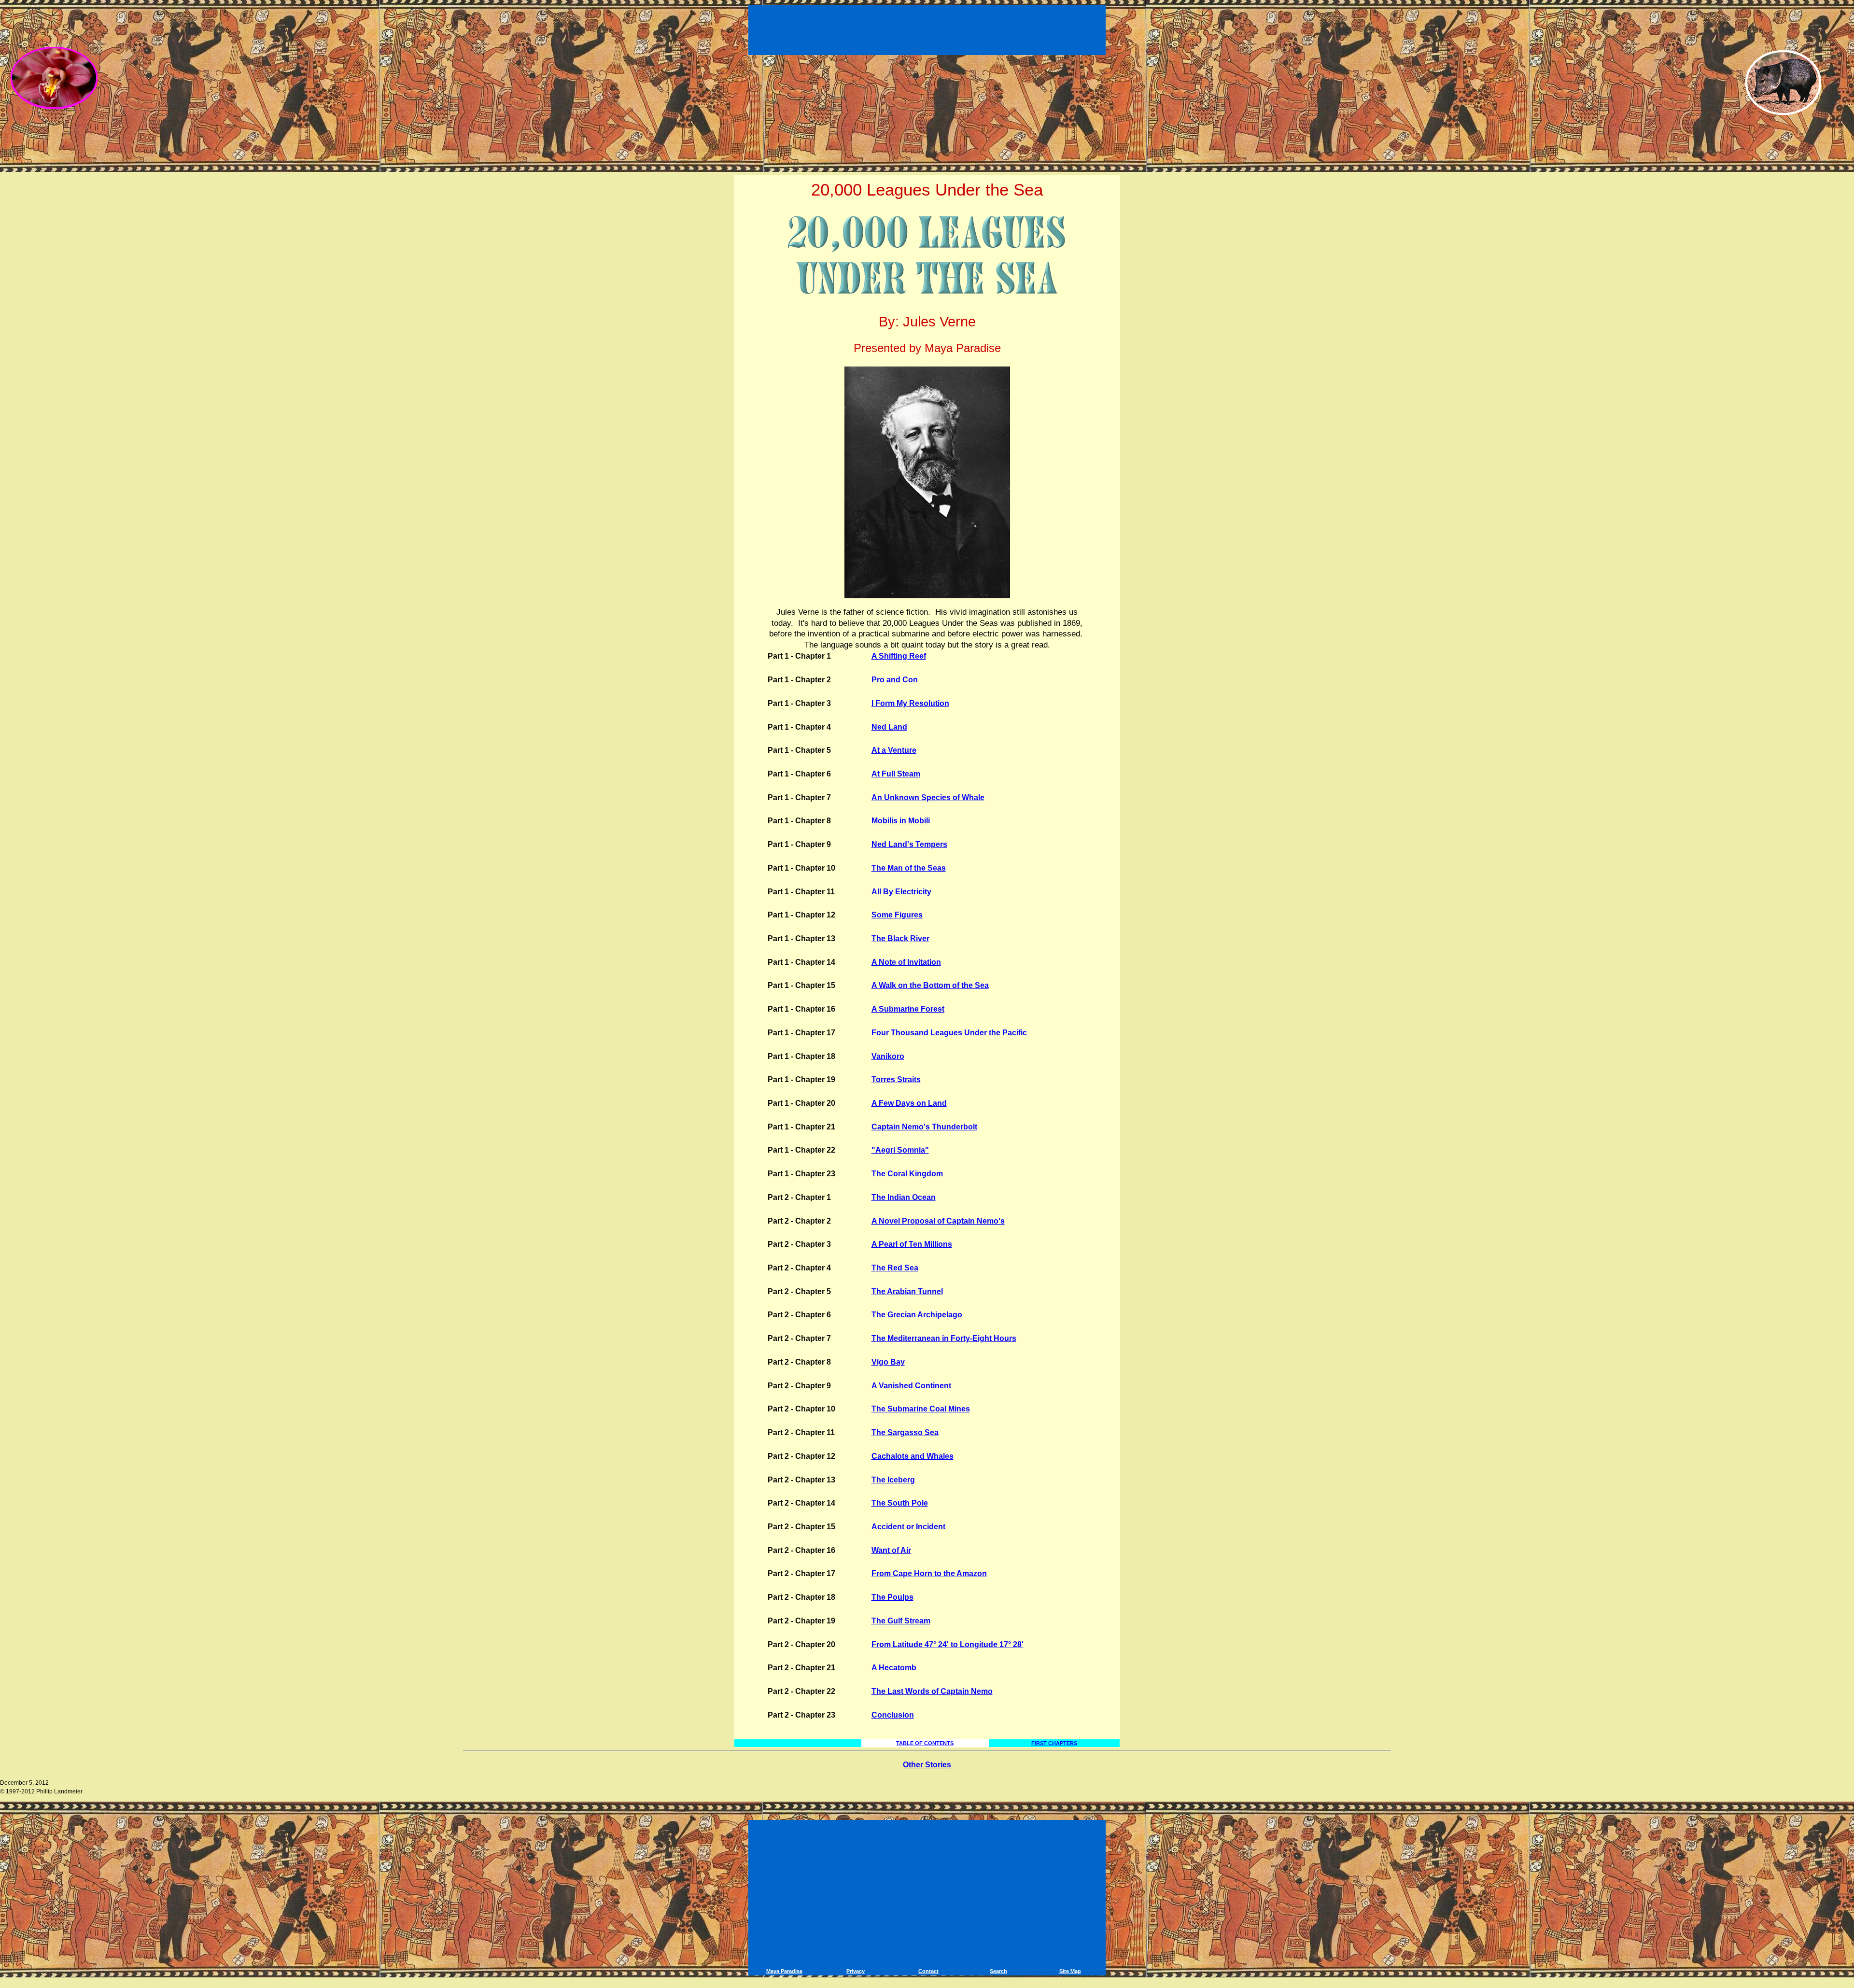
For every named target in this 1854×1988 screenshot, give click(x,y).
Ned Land (889, 727)
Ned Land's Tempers (909, 844)
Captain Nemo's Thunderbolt (924, 1127)
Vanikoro (888, 1056)
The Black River (900, 938)
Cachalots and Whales (913, 1456)
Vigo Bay (888, 1362)
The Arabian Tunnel (907, 1291)
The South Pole (900, 1503)
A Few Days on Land (909, 1103)
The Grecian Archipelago (917, 1315)
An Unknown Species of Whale (928, 797)
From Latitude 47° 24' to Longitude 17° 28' (948, 1644)
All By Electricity (901, 892)
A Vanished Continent (911, 1386)
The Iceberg (893, 1480)
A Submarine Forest (908, 1009)
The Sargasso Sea (905, 1432)
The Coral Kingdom (907, 1174)
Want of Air (891, 1550)
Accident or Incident (908, 1527)
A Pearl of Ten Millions (912, 1244)
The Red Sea (895, 1268)
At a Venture (894, 750)
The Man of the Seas (909, 868)
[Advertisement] (928, 28)
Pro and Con (895, 680)
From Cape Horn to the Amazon (929, 1573)
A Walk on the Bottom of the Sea (930, 985)
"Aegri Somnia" (900, 1150)
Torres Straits (896, 1079)
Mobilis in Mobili (901, 821)
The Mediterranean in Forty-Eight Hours (944, 1338)
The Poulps (892, 1597)
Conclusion (893, 1715)
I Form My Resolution (910, 703)
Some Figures (897, 915)
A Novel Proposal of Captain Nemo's (938, 1221)
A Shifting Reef (899, 656)
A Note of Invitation (906, 962)
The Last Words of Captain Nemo (932, 1691)
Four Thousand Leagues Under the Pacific (949, 1033)
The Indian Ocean (904, 1197)
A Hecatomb (894, 1668)
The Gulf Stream (901, 1621)
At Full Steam (896, 774)
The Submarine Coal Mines (921, 1409)
